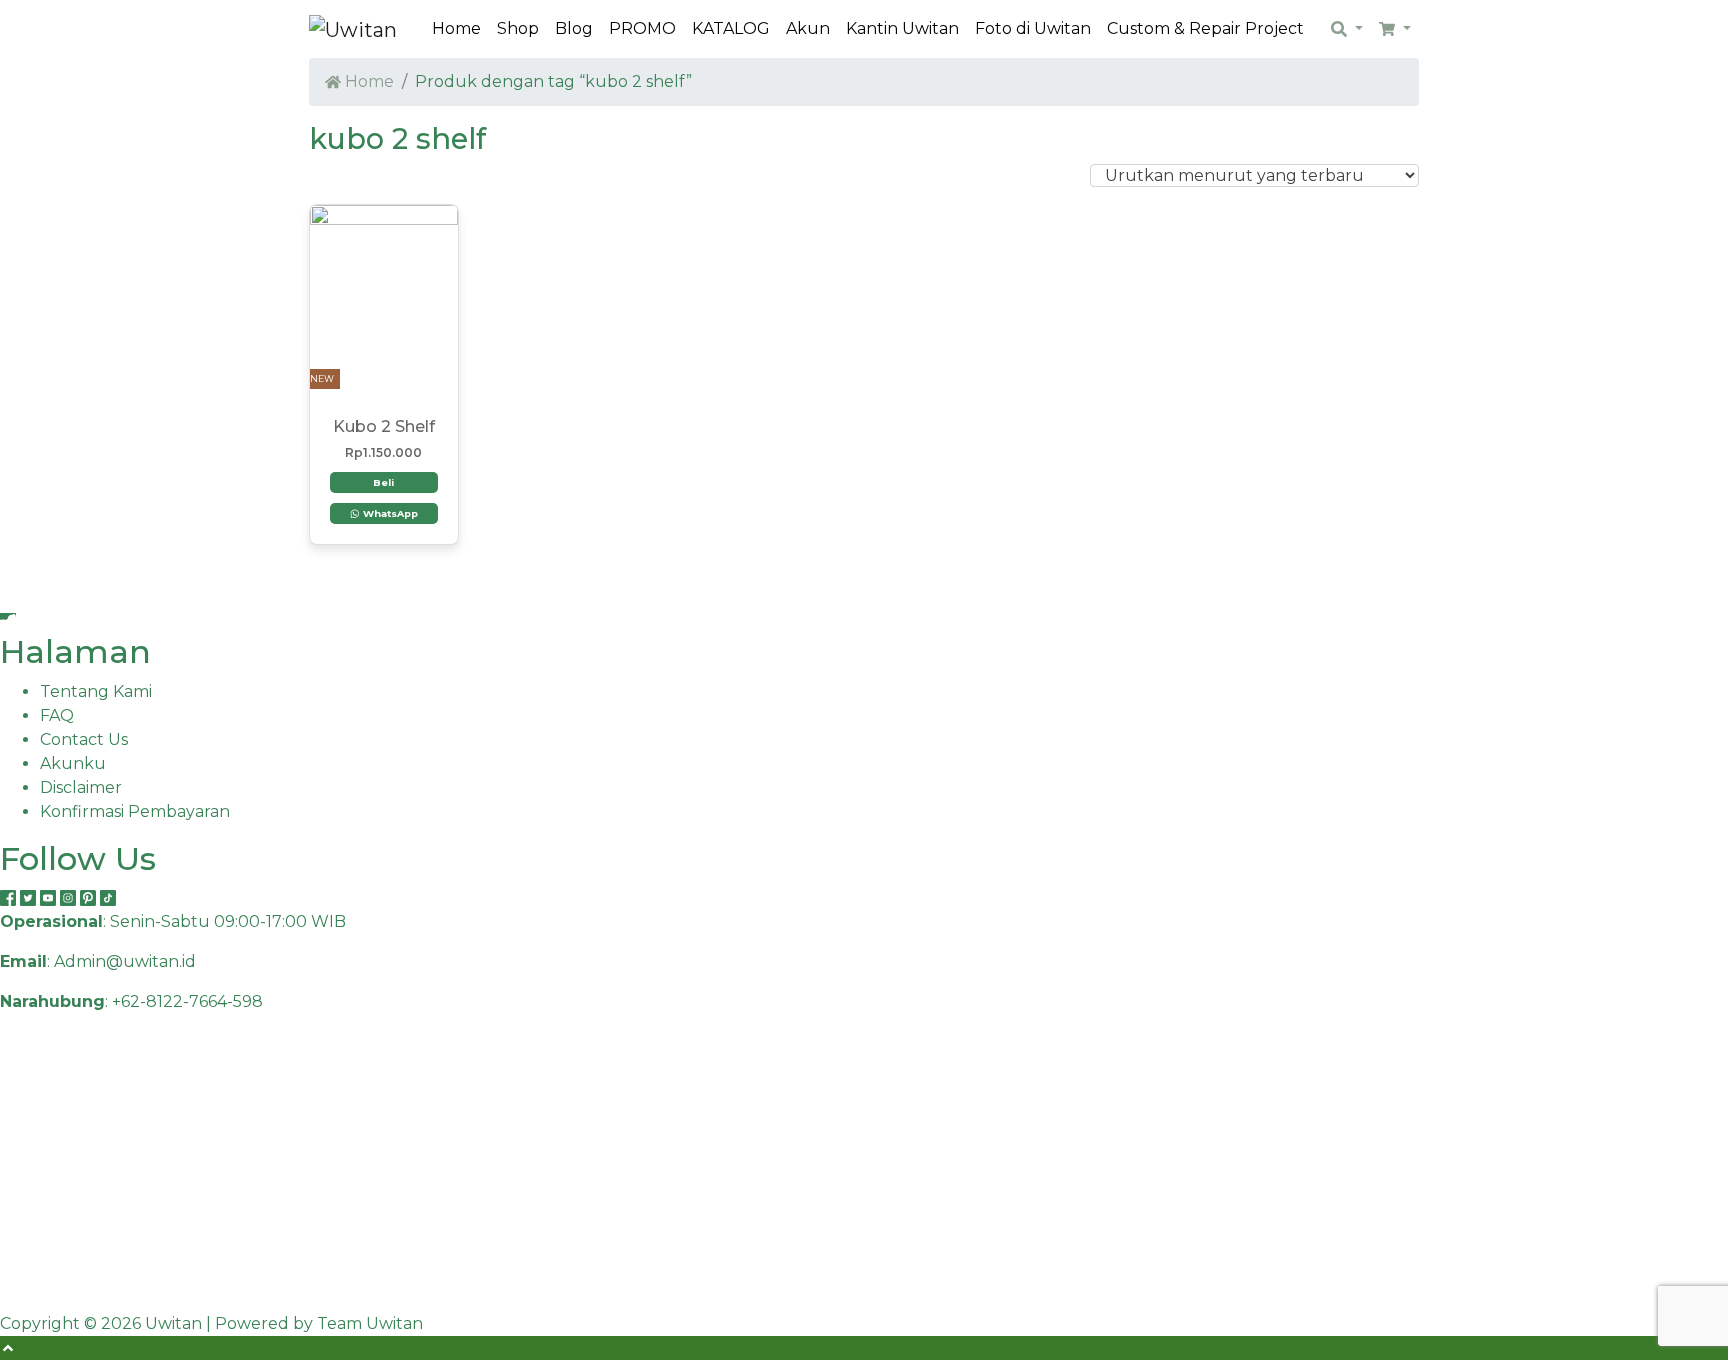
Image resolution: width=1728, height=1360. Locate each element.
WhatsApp (389, 513)
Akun (808, 28)
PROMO (642, 28)
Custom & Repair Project (1205, 28)
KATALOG (731, 28)
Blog (574, 28)
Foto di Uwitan (1033, 28)
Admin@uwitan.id (125, 961)
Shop (518, 28)
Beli (383, 482)
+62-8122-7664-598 (187, 1001)
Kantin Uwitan (902, 28)
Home (456, 28)
